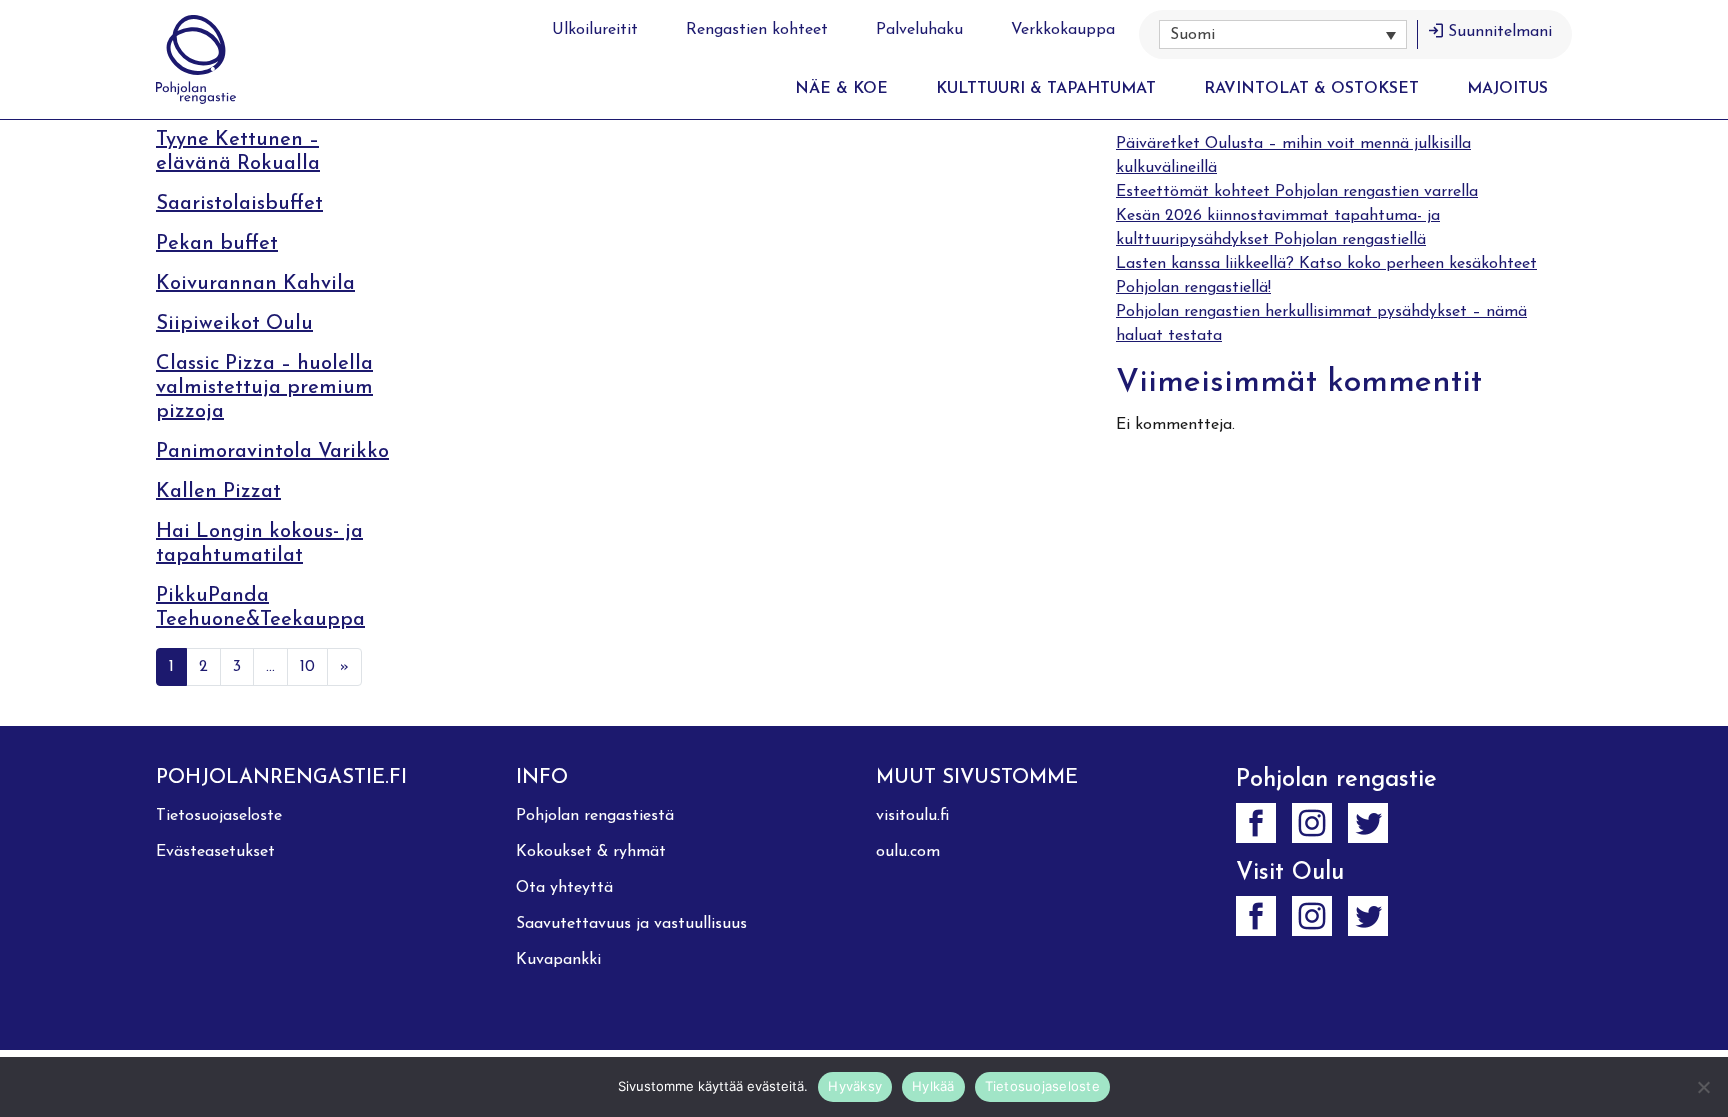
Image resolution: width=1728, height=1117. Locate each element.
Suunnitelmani (1500, 32)
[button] (1283, 34)
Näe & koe (841, 89)
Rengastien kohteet (757, 30)
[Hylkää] (1703, 1087)
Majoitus (1507, 89)
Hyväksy (855, 1086)
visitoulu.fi (912, 816)
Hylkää (933, 1086)
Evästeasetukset (215, 852)
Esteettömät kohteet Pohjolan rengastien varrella (1297, 192)
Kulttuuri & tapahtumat (1046, 89)
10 (307, 667)
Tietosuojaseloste (219, 816)
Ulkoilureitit (595, 30)
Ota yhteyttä (564, 888)
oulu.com (908, 852)
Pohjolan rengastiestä (595, 816)
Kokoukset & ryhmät (591, 852)
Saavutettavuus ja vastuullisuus (631, 924)
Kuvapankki (558, 960)
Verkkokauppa (1063, 30)
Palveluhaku (919, 30)
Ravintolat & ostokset (1311, 89)
